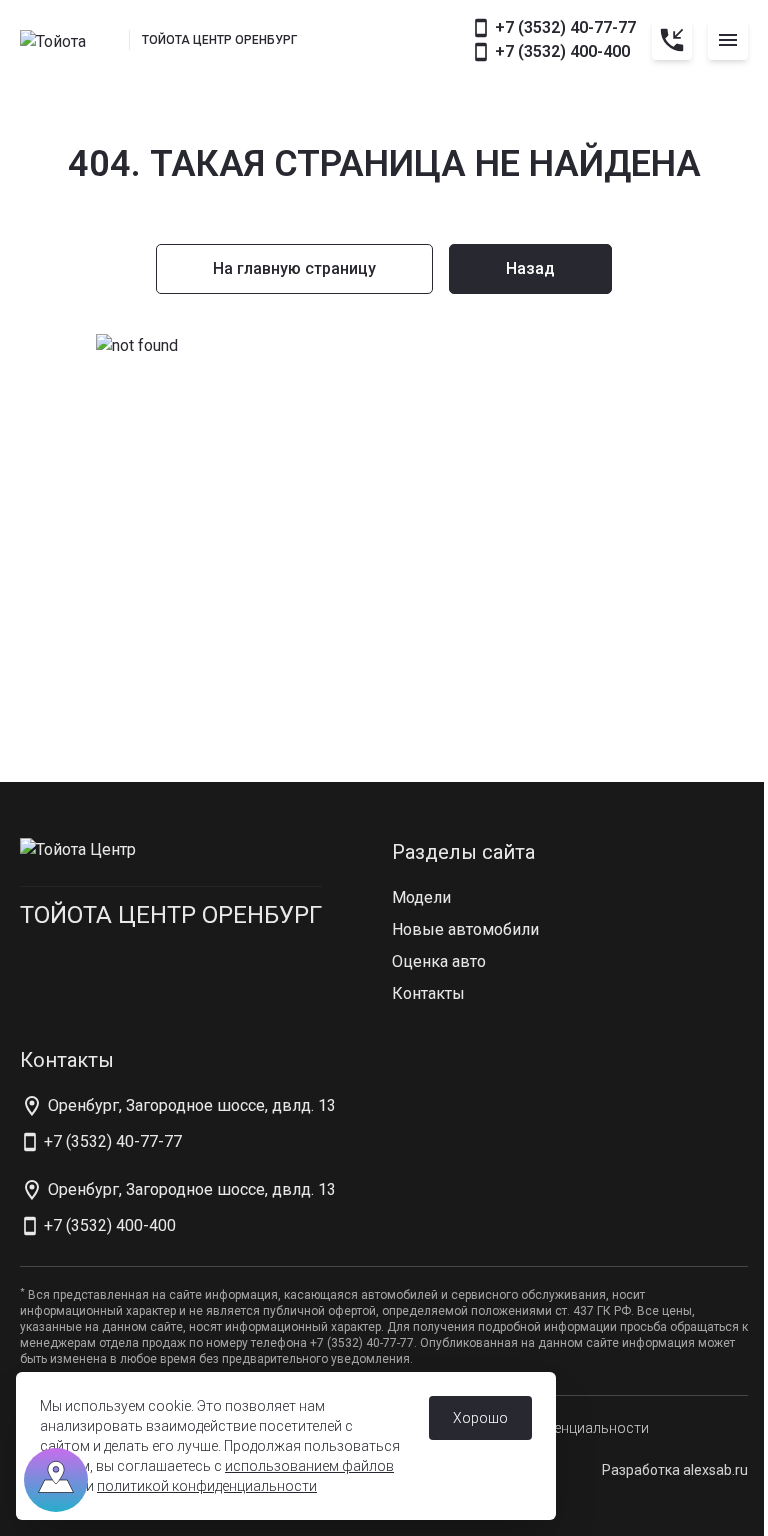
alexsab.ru (715, 1470)
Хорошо (480, 1418)
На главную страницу (294, 268)
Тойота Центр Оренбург (171, 915)
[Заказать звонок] (672, 40)
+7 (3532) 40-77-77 (565, 27)
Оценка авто (439, 961)
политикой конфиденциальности (207, 1486)
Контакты (428, 993)
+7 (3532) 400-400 (562, 51)
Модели (421, 897)
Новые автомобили (465, 929)
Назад (530, 268)
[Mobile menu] (728, 40)
